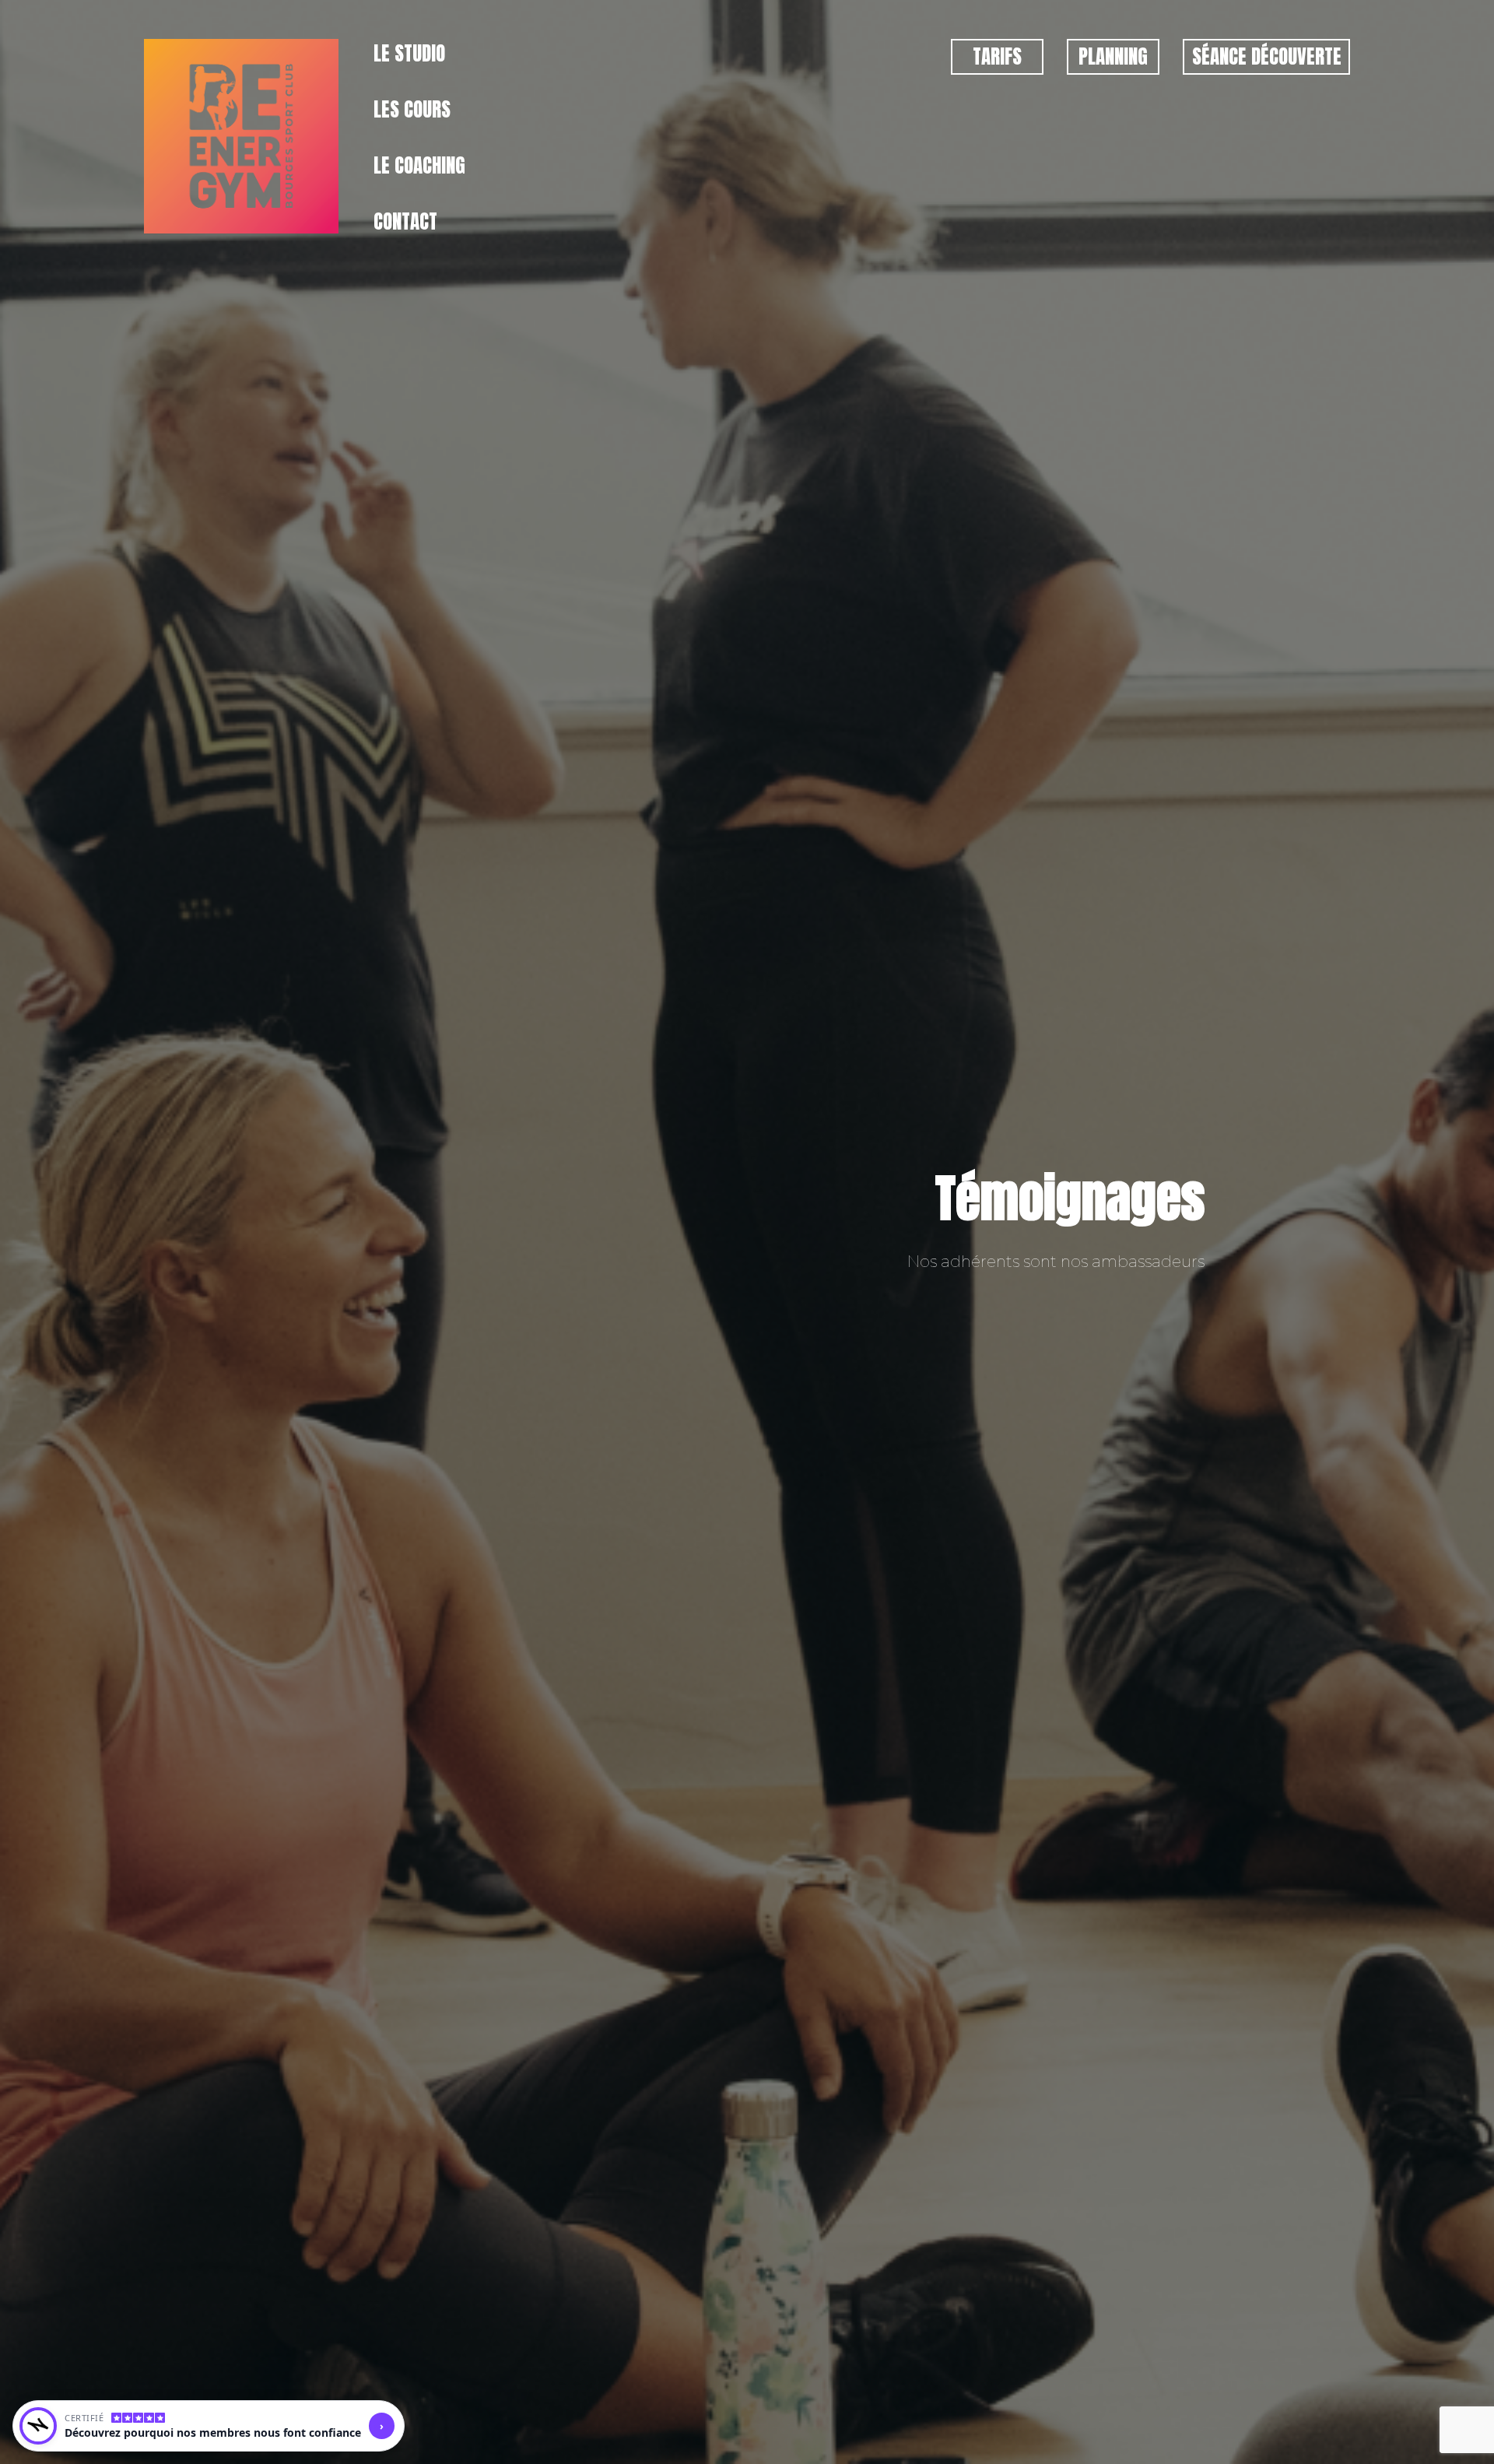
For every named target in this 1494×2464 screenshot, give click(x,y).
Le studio (409, 53)
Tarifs (997, 56)
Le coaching (419, 165)
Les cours (412, 109)
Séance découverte (1267, 56)
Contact (405, 221)
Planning (1113, 56)
